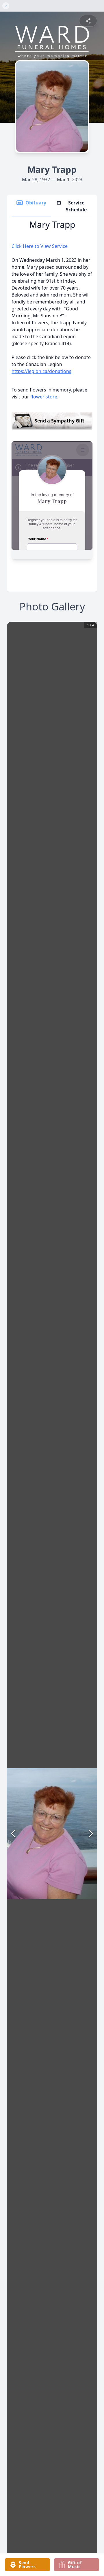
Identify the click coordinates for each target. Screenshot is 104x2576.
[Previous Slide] (13, 1834)
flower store (44, 397)
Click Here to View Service (40, 246)
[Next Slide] (91, 1834)
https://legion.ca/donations (41, 371)
